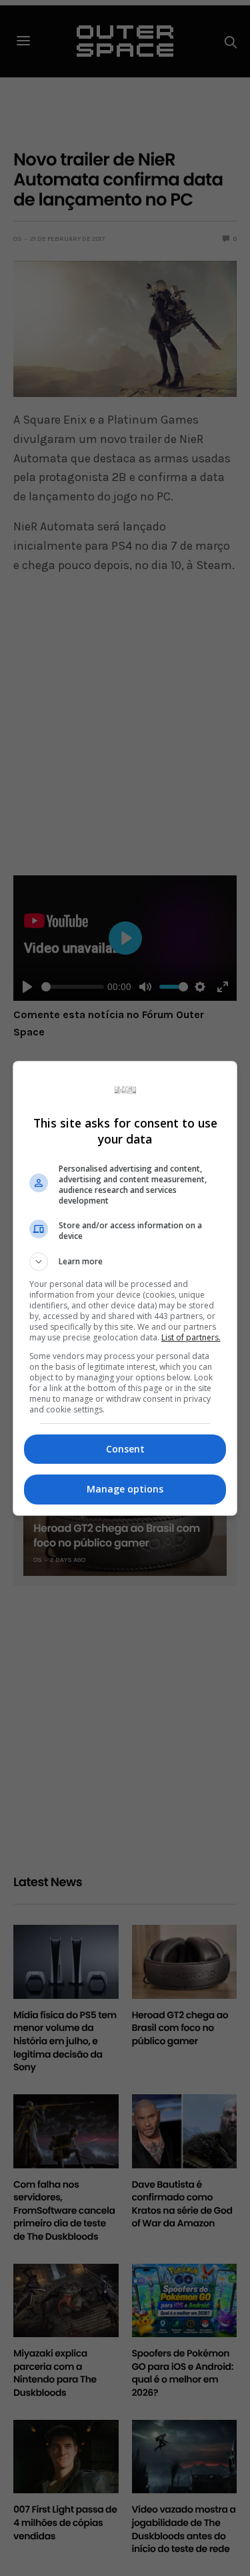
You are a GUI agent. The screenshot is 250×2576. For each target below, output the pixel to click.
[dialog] (125, 1288)
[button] (125, 1262)
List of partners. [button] (191, 1337)
